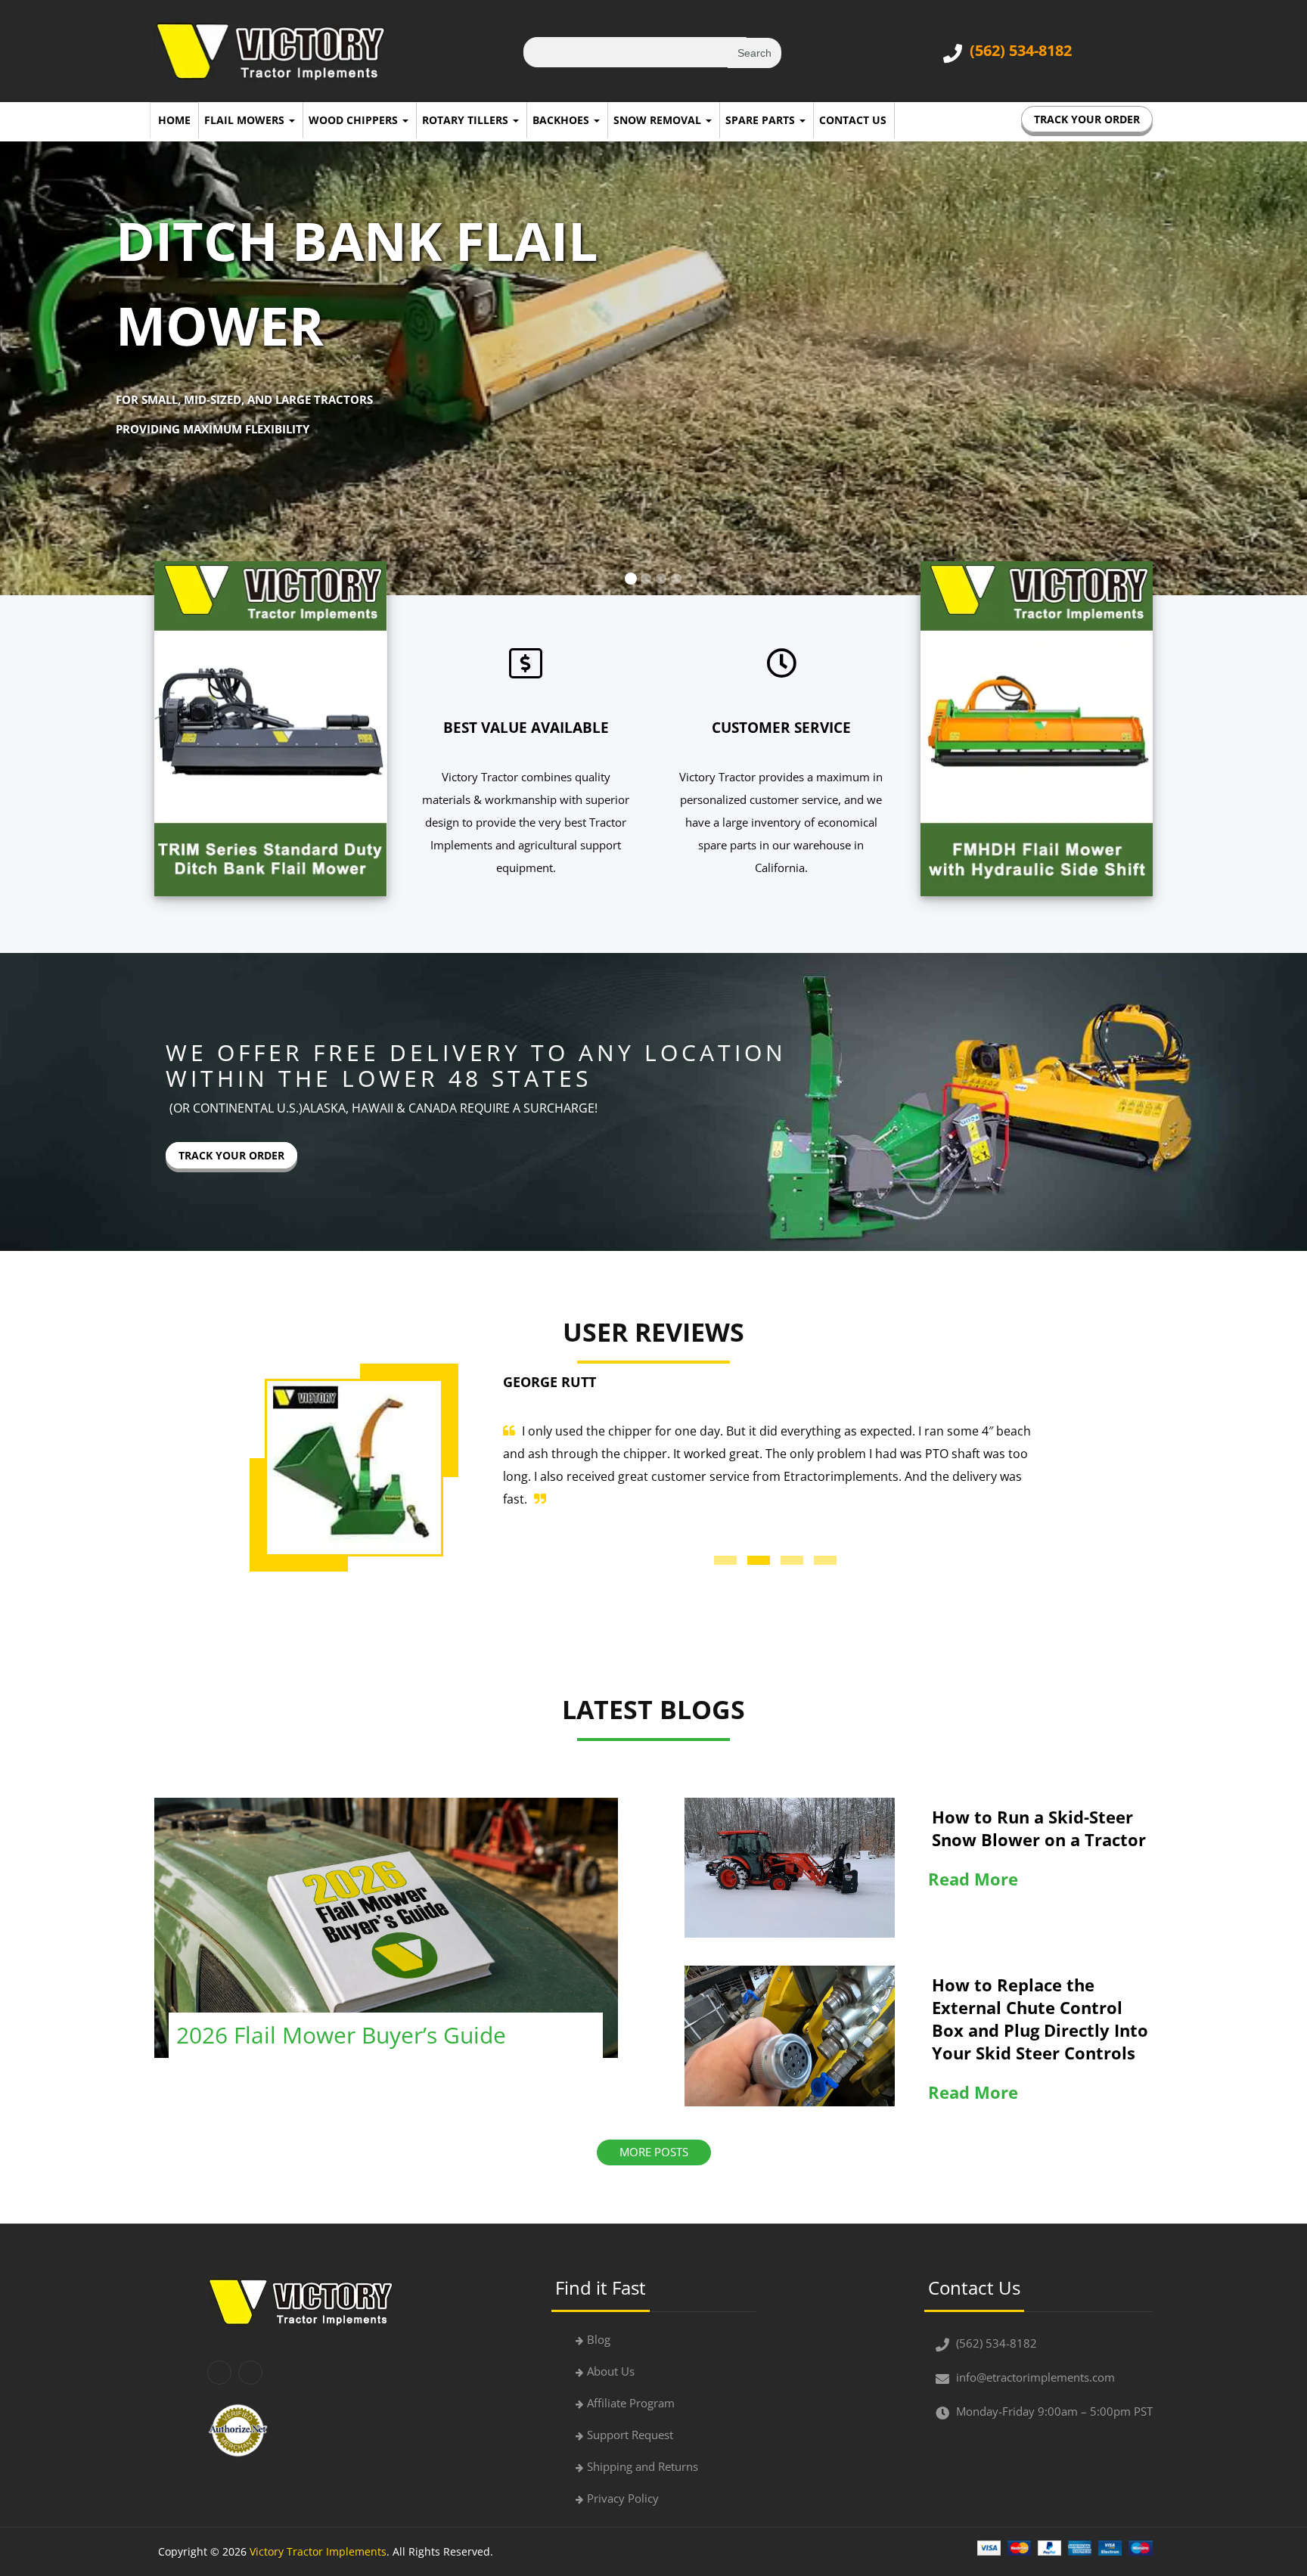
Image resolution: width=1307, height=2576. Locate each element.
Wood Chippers (355, 120)
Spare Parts (762, 120)
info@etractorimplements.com (1035, 2377)
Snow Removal (659, 120)
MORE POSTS (654, 2152)
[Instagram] (250, 2373)
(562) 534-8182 (1021, 50)
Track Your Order (1087, 119)
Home (174, 120)
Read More (973, 1879)
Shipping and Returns (643, 2466)
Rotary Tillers (467, 120)
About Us (611, 2371)
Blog (599, 2339)
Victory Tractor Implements (318, 2551)
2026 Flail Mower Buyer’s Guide (341, 2035)
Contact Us (853, 120)
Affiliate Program (631, 2403)
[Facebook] (219, 2373)
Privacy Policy (623, 2498)
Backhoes (562, 120)
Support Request (630, 2435)
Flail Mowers (246, 120)
